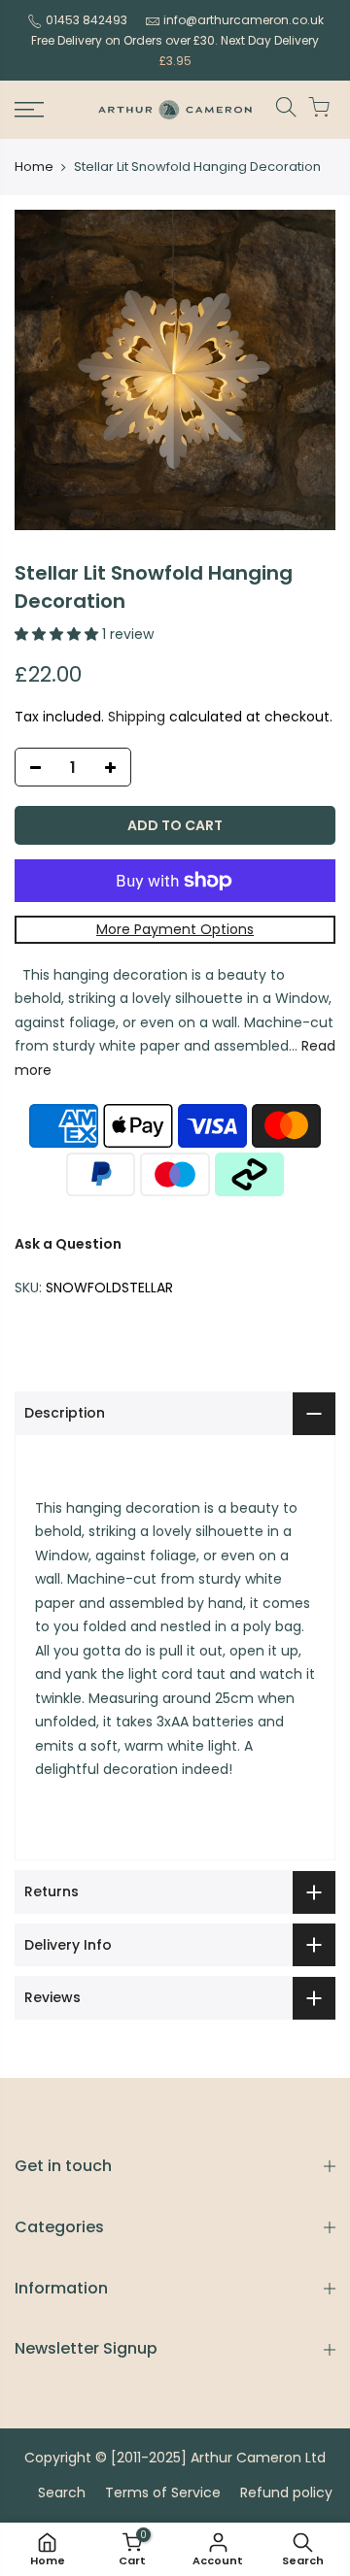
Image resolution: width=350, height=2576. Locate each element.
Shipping (137, 717)
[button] (58, 634)
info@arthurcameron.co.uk (244, 20)
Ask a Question (68, 1244)
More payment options (175, 929)
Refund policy (286, 2492)
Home (34, 167)
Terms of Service (163, 2492)
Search (62, 2492)
